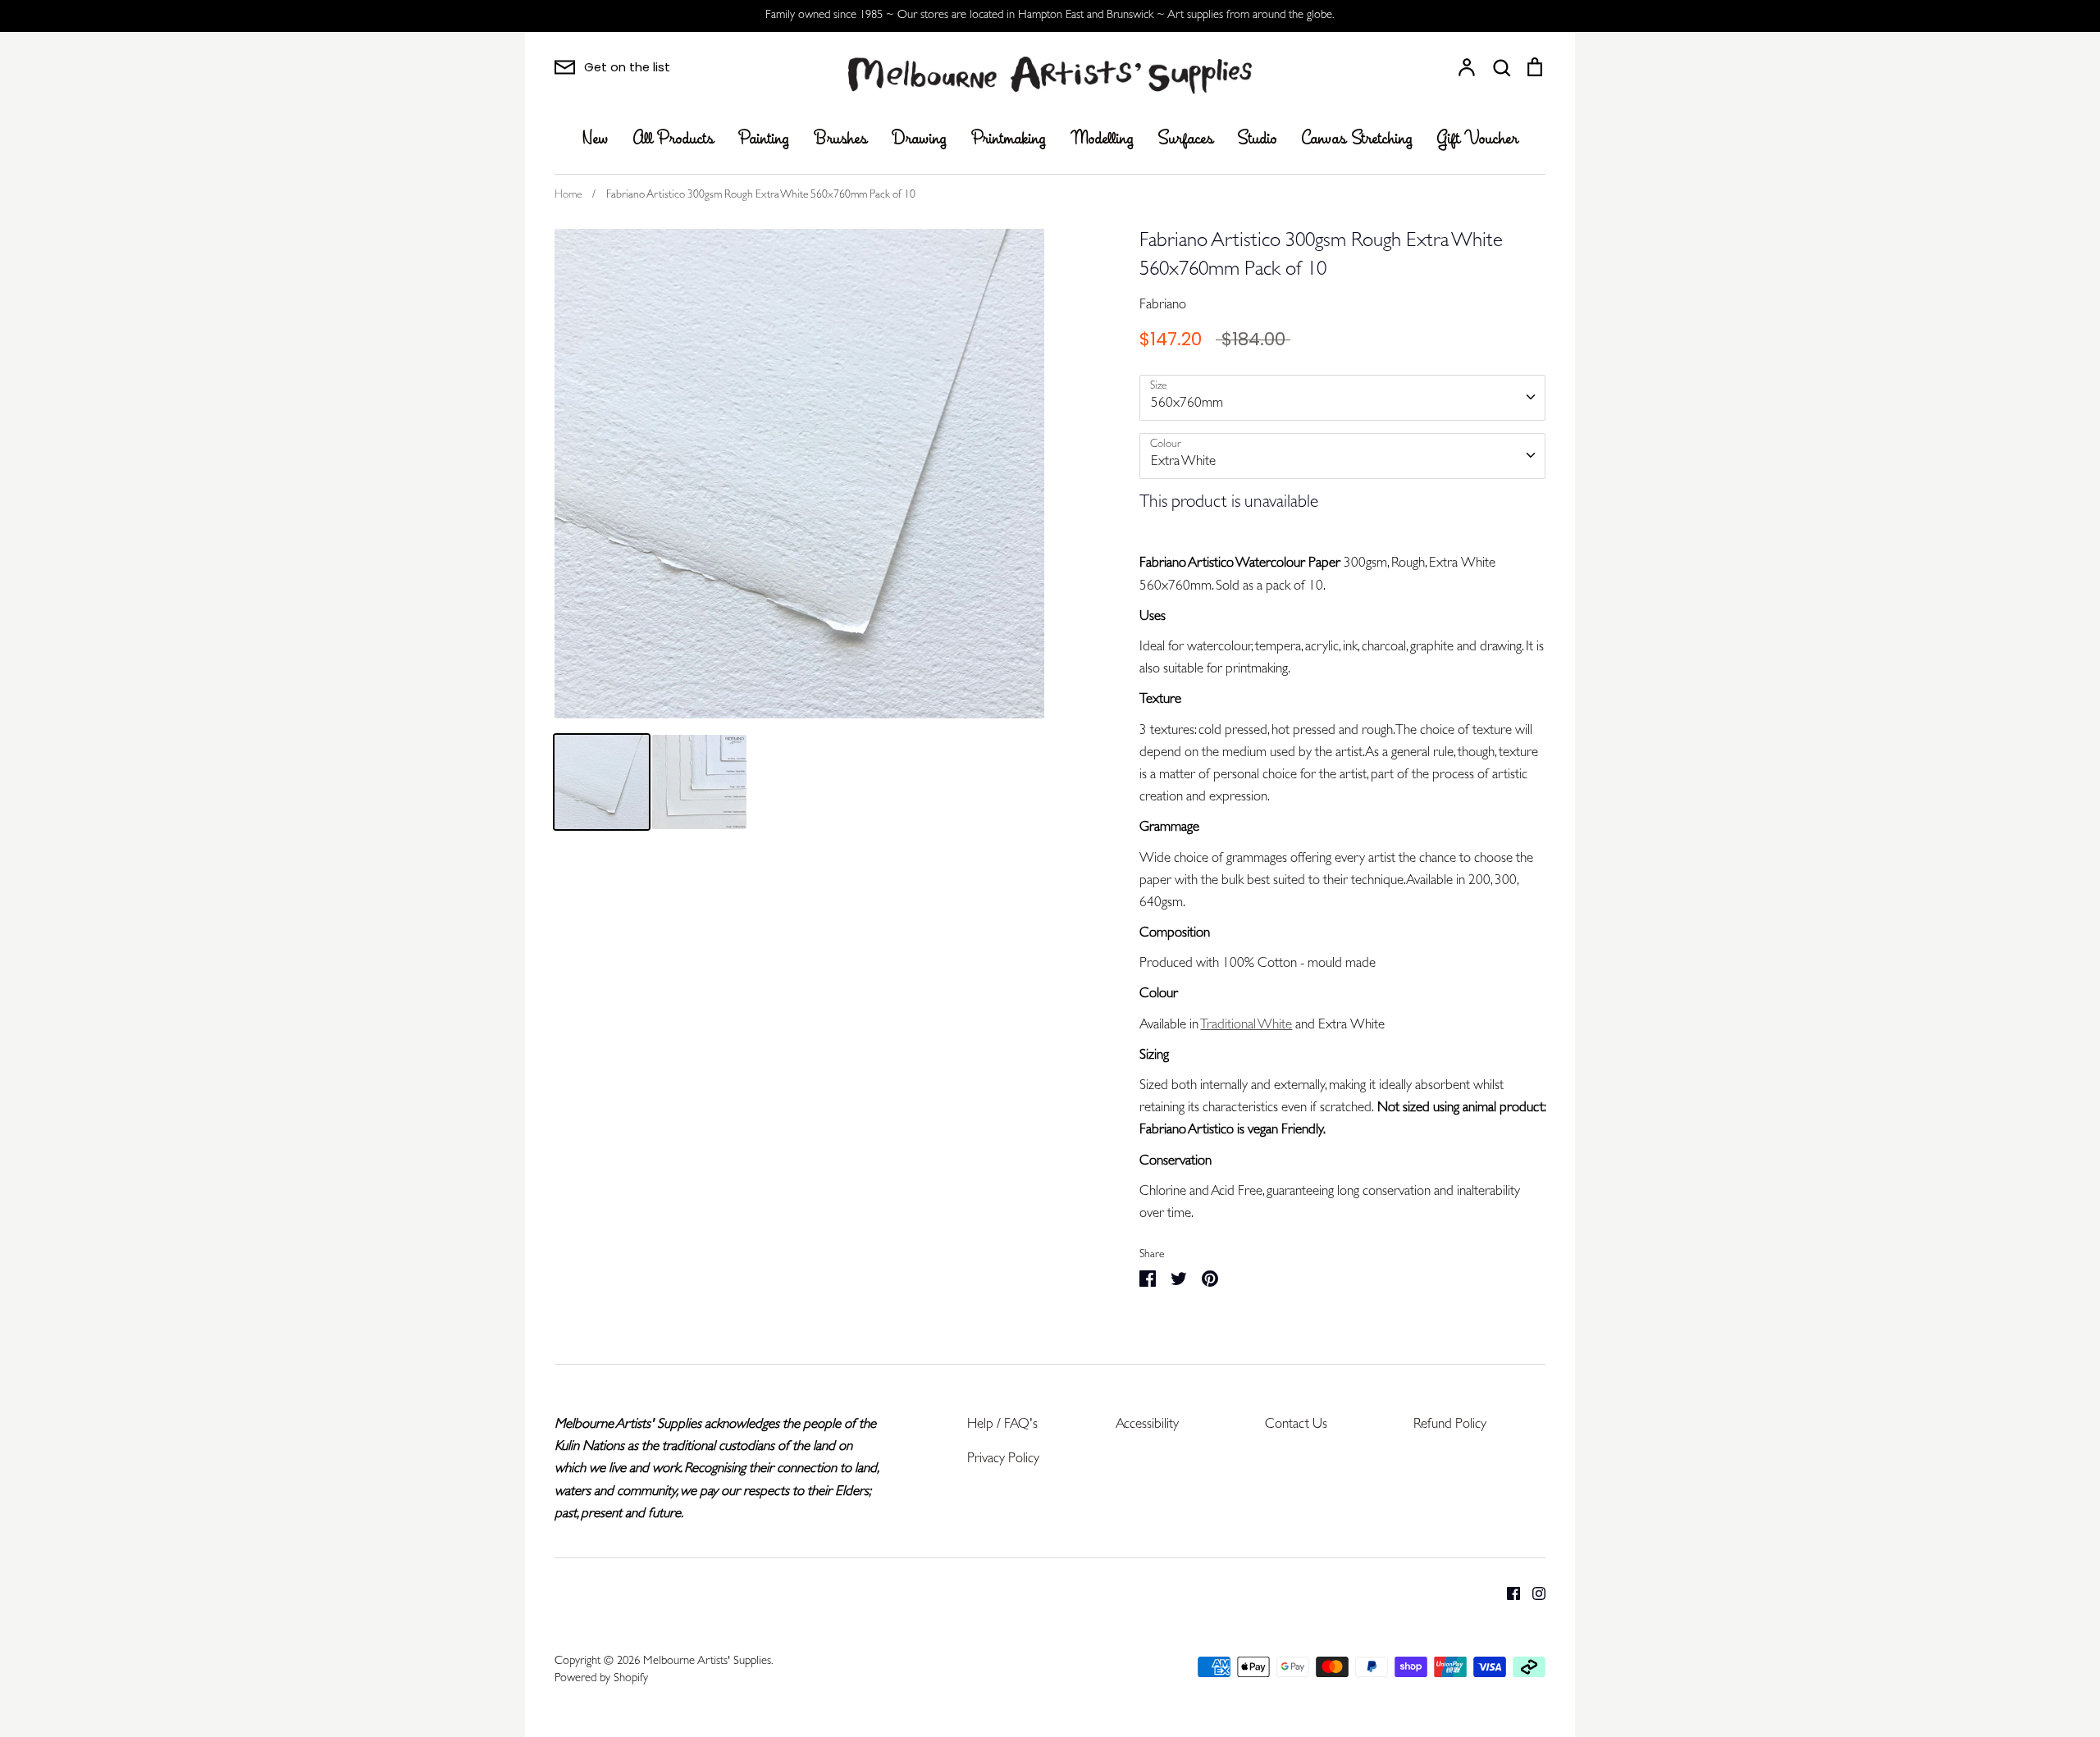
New (596, 139)
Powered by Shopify (601, 1679)
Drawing (919, 139)
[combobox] (1342, 398)
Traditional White (1246, 1026)
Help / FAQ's (1002, 1425)
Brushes (840, 139)
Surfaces (1186, 139)
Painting (764, 139)
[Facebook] (1507, 1594)
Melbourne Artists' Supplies (707, 1662)
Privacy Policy (1003, 1459)
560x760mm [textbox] (1187, 404)
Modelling (1102, 139)
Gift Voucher (1478, 139)
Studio (1258, 139)
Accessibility (1147, 1425)
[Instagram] (1533, 1594)
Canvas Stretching (1357, 139)
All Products (673, 139)
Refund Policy (1450, 1425)
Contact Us (1296, 1425)
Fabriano (1163, 305)
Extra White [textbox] (1183, 462)
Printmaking (1009, 139)
